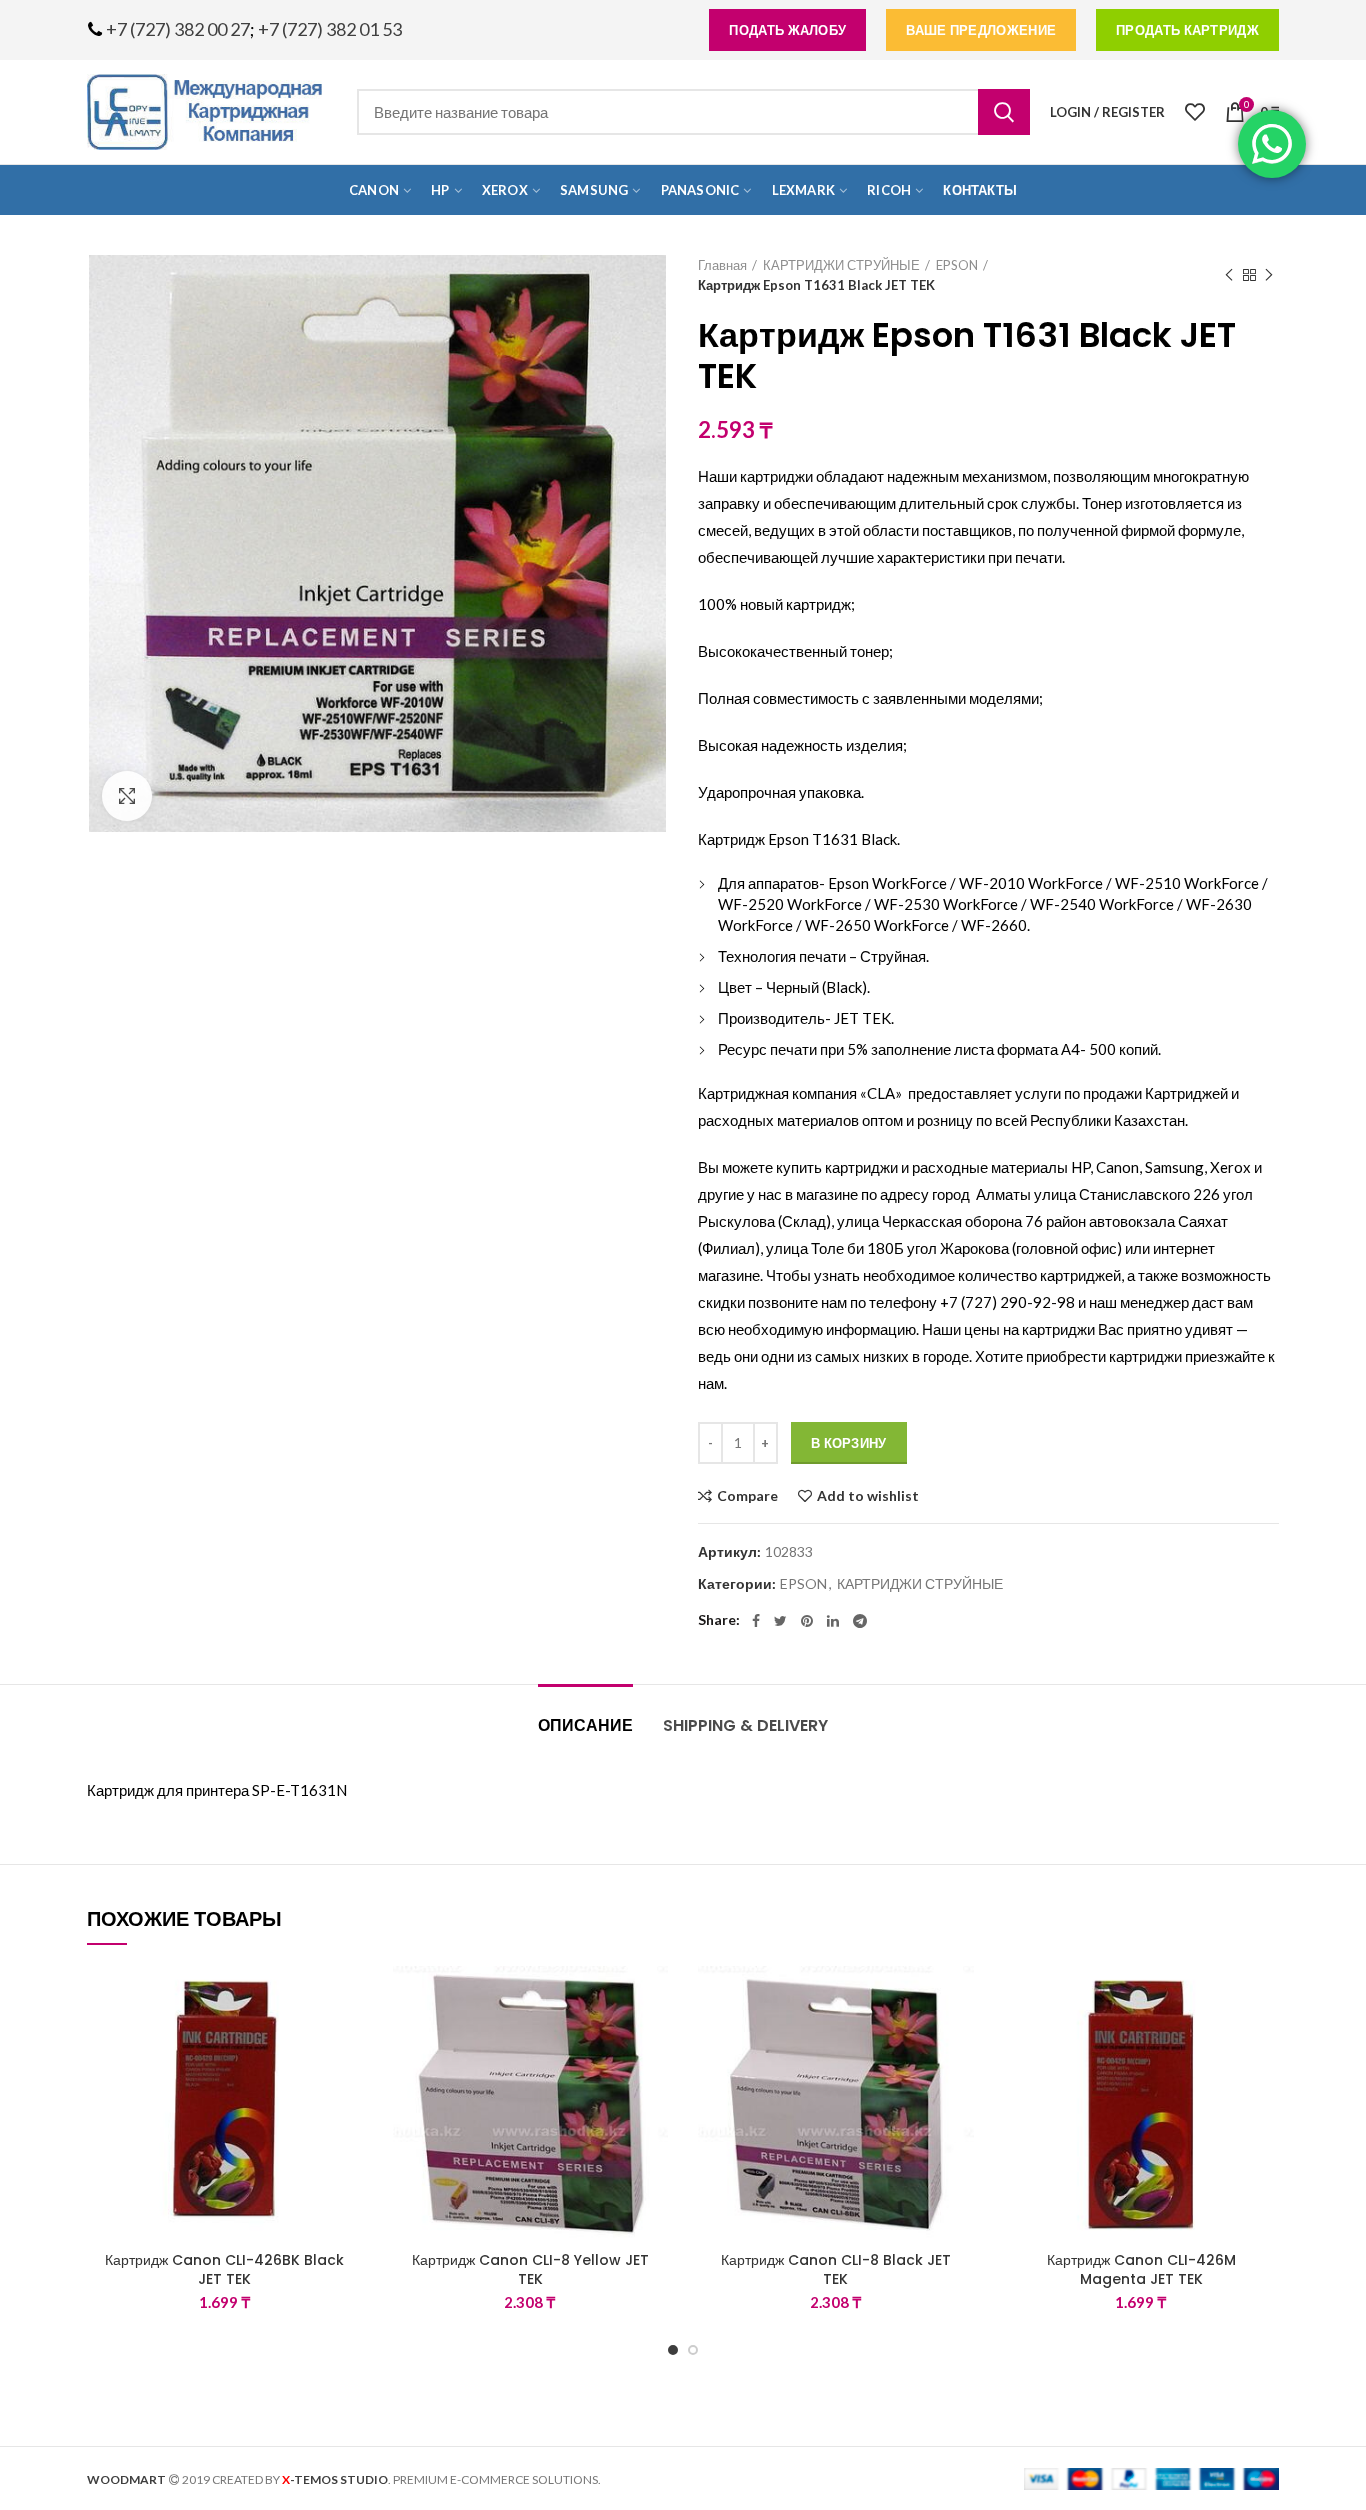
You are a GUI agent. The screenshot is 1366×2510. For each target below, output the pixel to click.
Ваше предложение (981, 30)
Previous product (1229, 275)
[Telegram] (860, 1621)
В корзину (849, 1443)
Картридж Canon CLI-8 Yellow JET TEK (530, 2269)
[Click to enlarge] (127, 796)
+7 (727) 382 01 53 (330, 29)
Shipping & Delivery (745, 1725)
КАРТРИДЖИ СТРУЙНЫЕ (841, 265)
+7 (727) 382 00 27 (178, 29)
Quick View (348, 2088)
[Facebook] (756, 1621)
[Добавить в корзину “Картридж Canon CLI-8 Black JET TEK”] (959, 2043)
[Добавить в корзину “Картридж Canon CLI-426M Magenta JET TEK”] (1264, 2043)
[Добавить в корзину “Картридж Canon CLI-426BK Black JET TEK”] (348, 2043)
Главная (722, 265)
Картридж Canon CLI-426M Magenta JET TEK (1141, 2269)
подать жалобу (787, 30)
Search (1004, 112)
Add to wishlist (868, 1496)
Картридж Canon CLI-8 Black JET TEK (836, 2269)
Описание (585, 1725)
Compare (747, 1496)
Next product (1269, 275)
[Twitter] (780, 1621)
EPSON (957, 265)
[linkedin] (833, 1621)
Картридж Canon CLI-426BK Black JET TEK (224, 2269)
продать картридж (1187, 30)
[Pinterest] (807, 1621)
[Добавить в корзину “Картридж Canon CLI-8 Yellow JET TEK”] (653, 2043)
